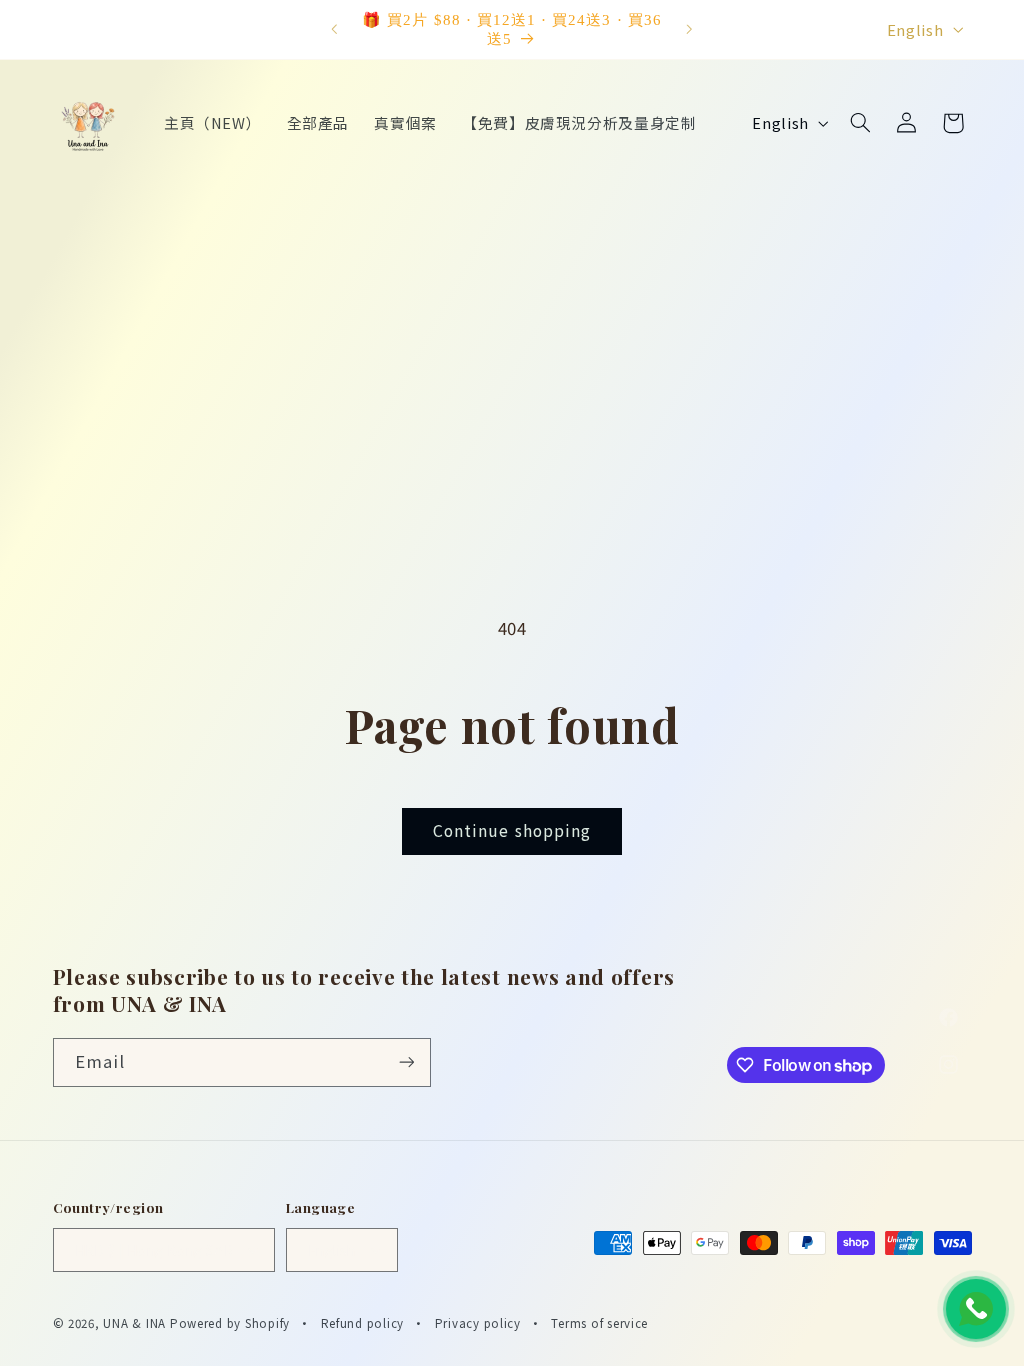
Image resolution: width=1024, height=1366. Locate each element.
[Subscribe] (406, 1062)
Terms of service (599, 1323)
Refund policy (363, 1323)
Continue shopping (512, 830)
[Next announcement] (690, 30)
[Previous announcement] (334, 30)
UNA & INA (134, 1323)
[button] (860, 123)
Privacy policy (478, 1323)
